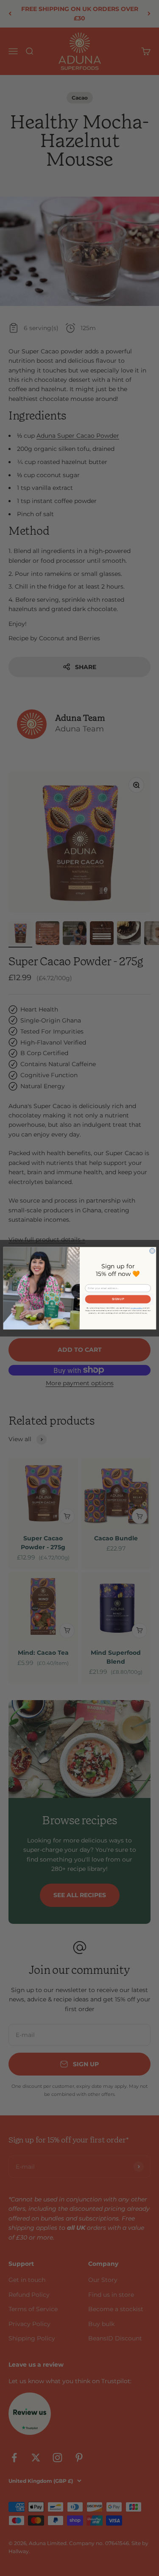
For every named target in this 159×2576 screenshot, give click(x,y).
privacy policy (137, 1308)
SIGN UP (118, 1299)
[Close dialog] (152, 1251)
